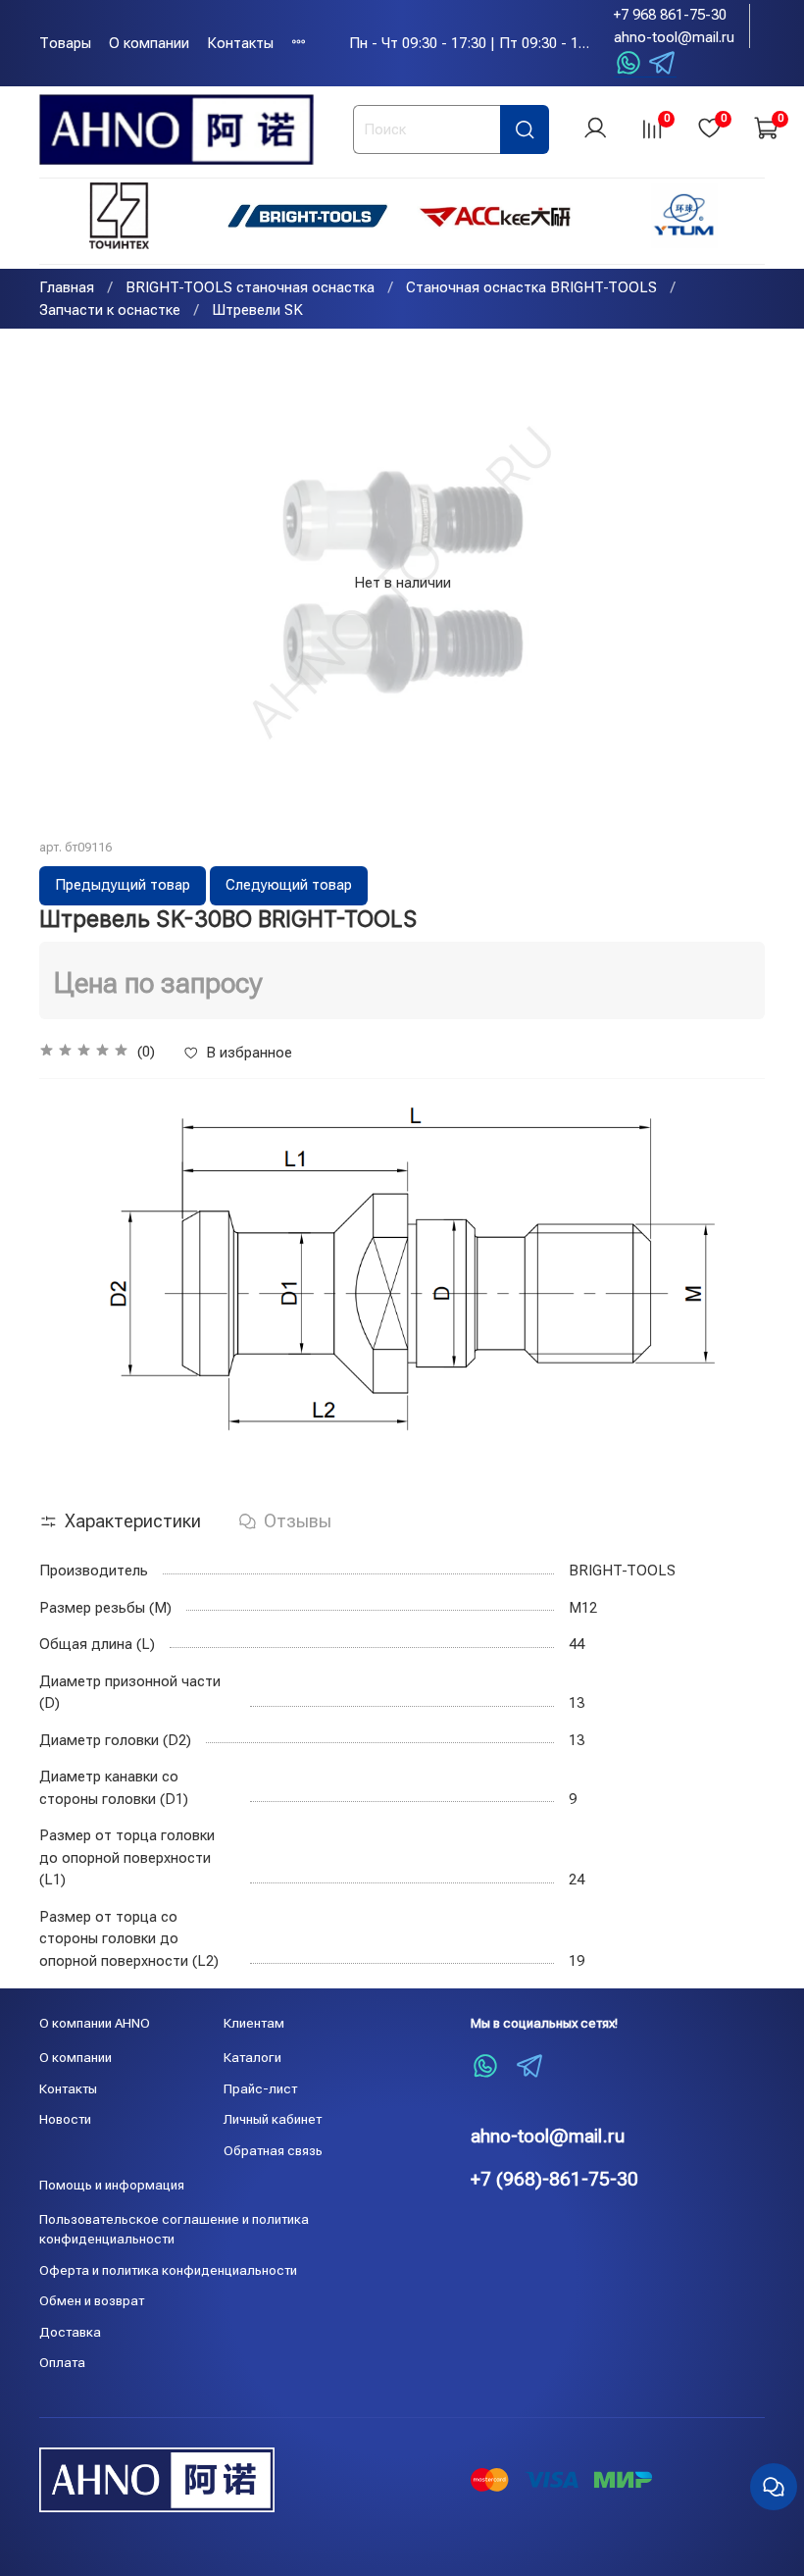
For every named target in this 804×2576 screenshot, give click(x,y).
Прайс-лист (260, 2088)
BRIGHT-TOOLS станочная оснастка (250, 287)
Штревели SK (257, 310)
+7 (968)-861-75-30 (554, 2179)
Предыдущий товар (123, 885)
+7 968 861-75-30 (670, 15)
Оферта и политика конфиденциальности (168, 2270)
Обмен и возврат (92, 2300)
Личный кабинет (273, 2119)
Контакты (240, 43)
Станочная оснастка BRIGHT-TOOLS (531, 287)
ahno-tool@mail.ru (674, 37)
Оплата (62, 2362)
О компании (149, 43)
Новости (65, 2119)
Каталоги (252, 2057)
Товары (65, 43)
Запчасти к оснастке (110, 310)
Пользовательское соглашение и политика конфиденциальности (174, 2229)
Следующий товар (289, 885)
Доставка (70, 2332)
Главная (67, 287)
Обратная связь (273, 2150)
